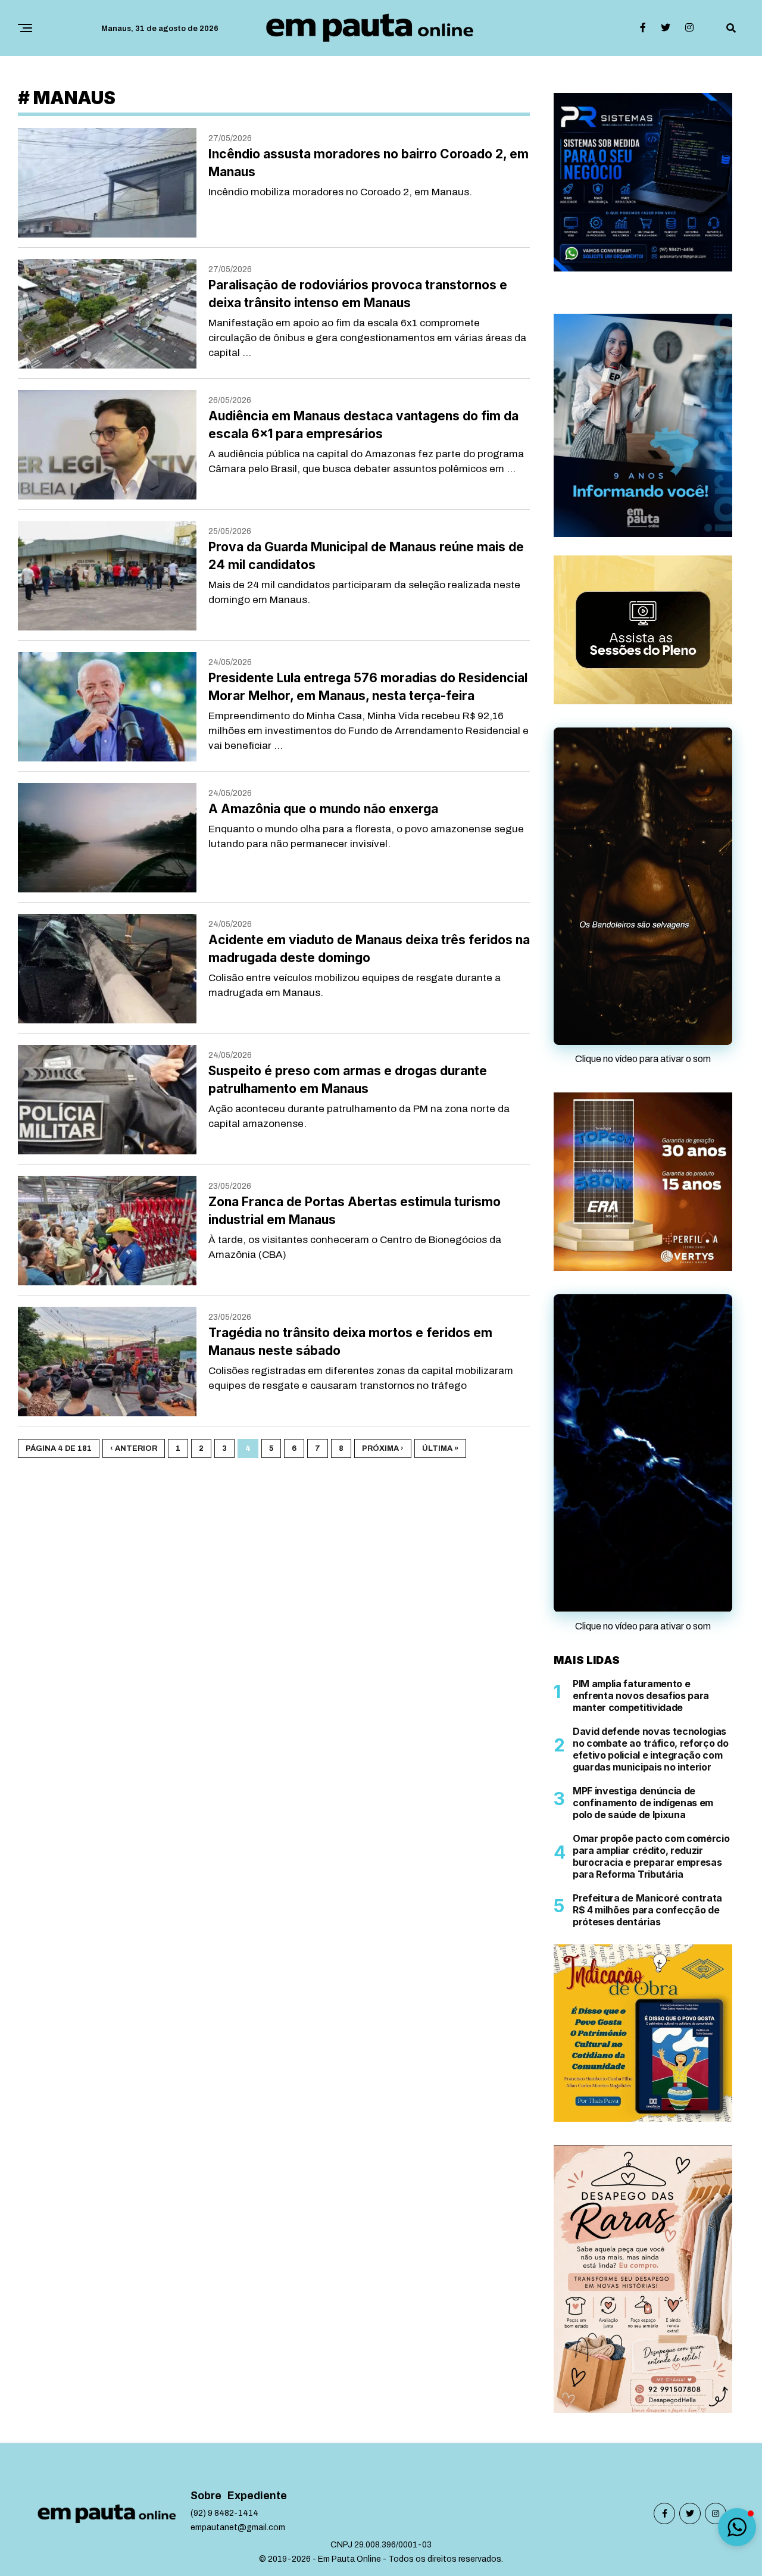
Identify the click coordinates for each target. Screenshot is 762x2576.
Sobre (206, 2496)
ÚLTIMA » (440, 1448)
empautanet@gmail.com (238, 2527)
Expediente (257, 2496)
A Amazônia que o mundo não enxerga (323, 809)
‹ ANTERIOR (134, 1448)
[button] (737, 2527)
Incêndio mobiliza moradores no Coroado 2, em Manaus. (340, 192)
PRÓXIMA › (383, 1448)
